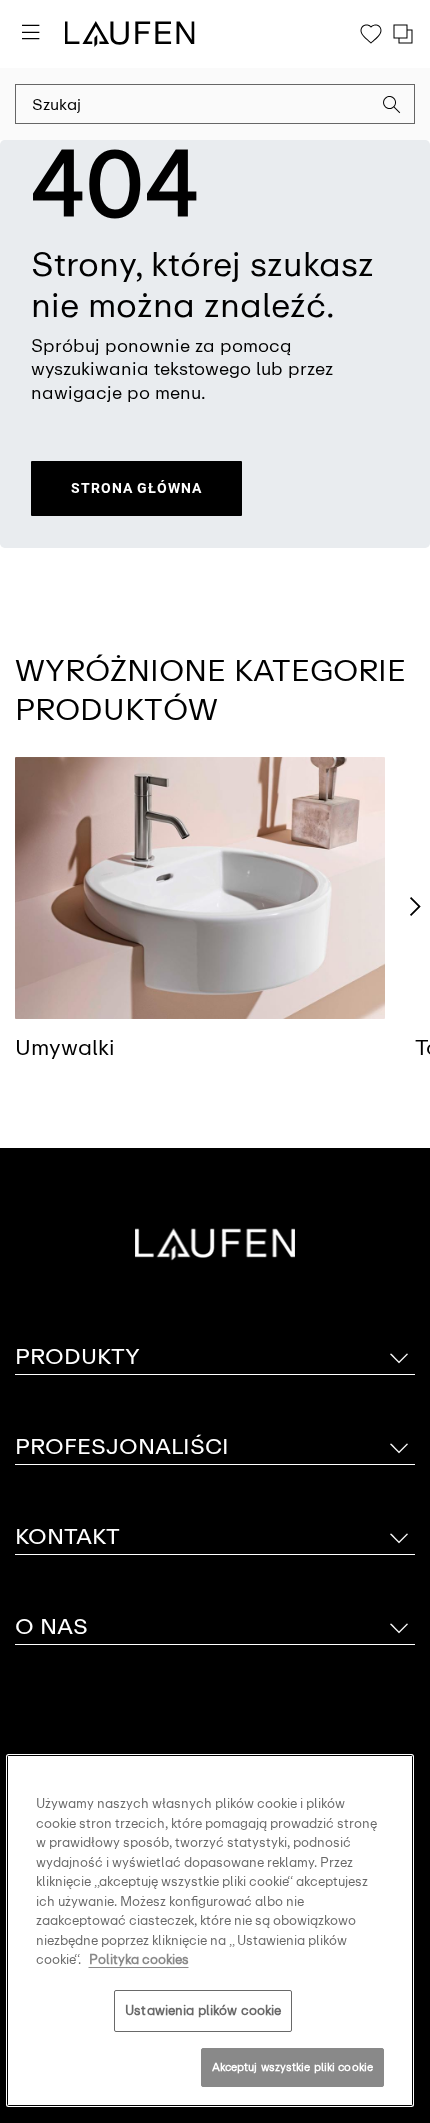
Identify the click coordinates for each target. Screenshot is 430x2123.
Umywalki (65, 1047)
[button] (392, 107)
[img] (200, 888)
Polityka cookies (139, 1959)
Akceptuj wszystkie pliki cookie (292, 2067)
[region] (210, 1930)
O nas (51, 1626)
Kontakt (67, 1536)
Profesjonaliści (122, 1446)
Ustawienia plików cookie (203, 2010)
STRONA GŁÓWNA (136, 488)
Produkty (77, 1356)
